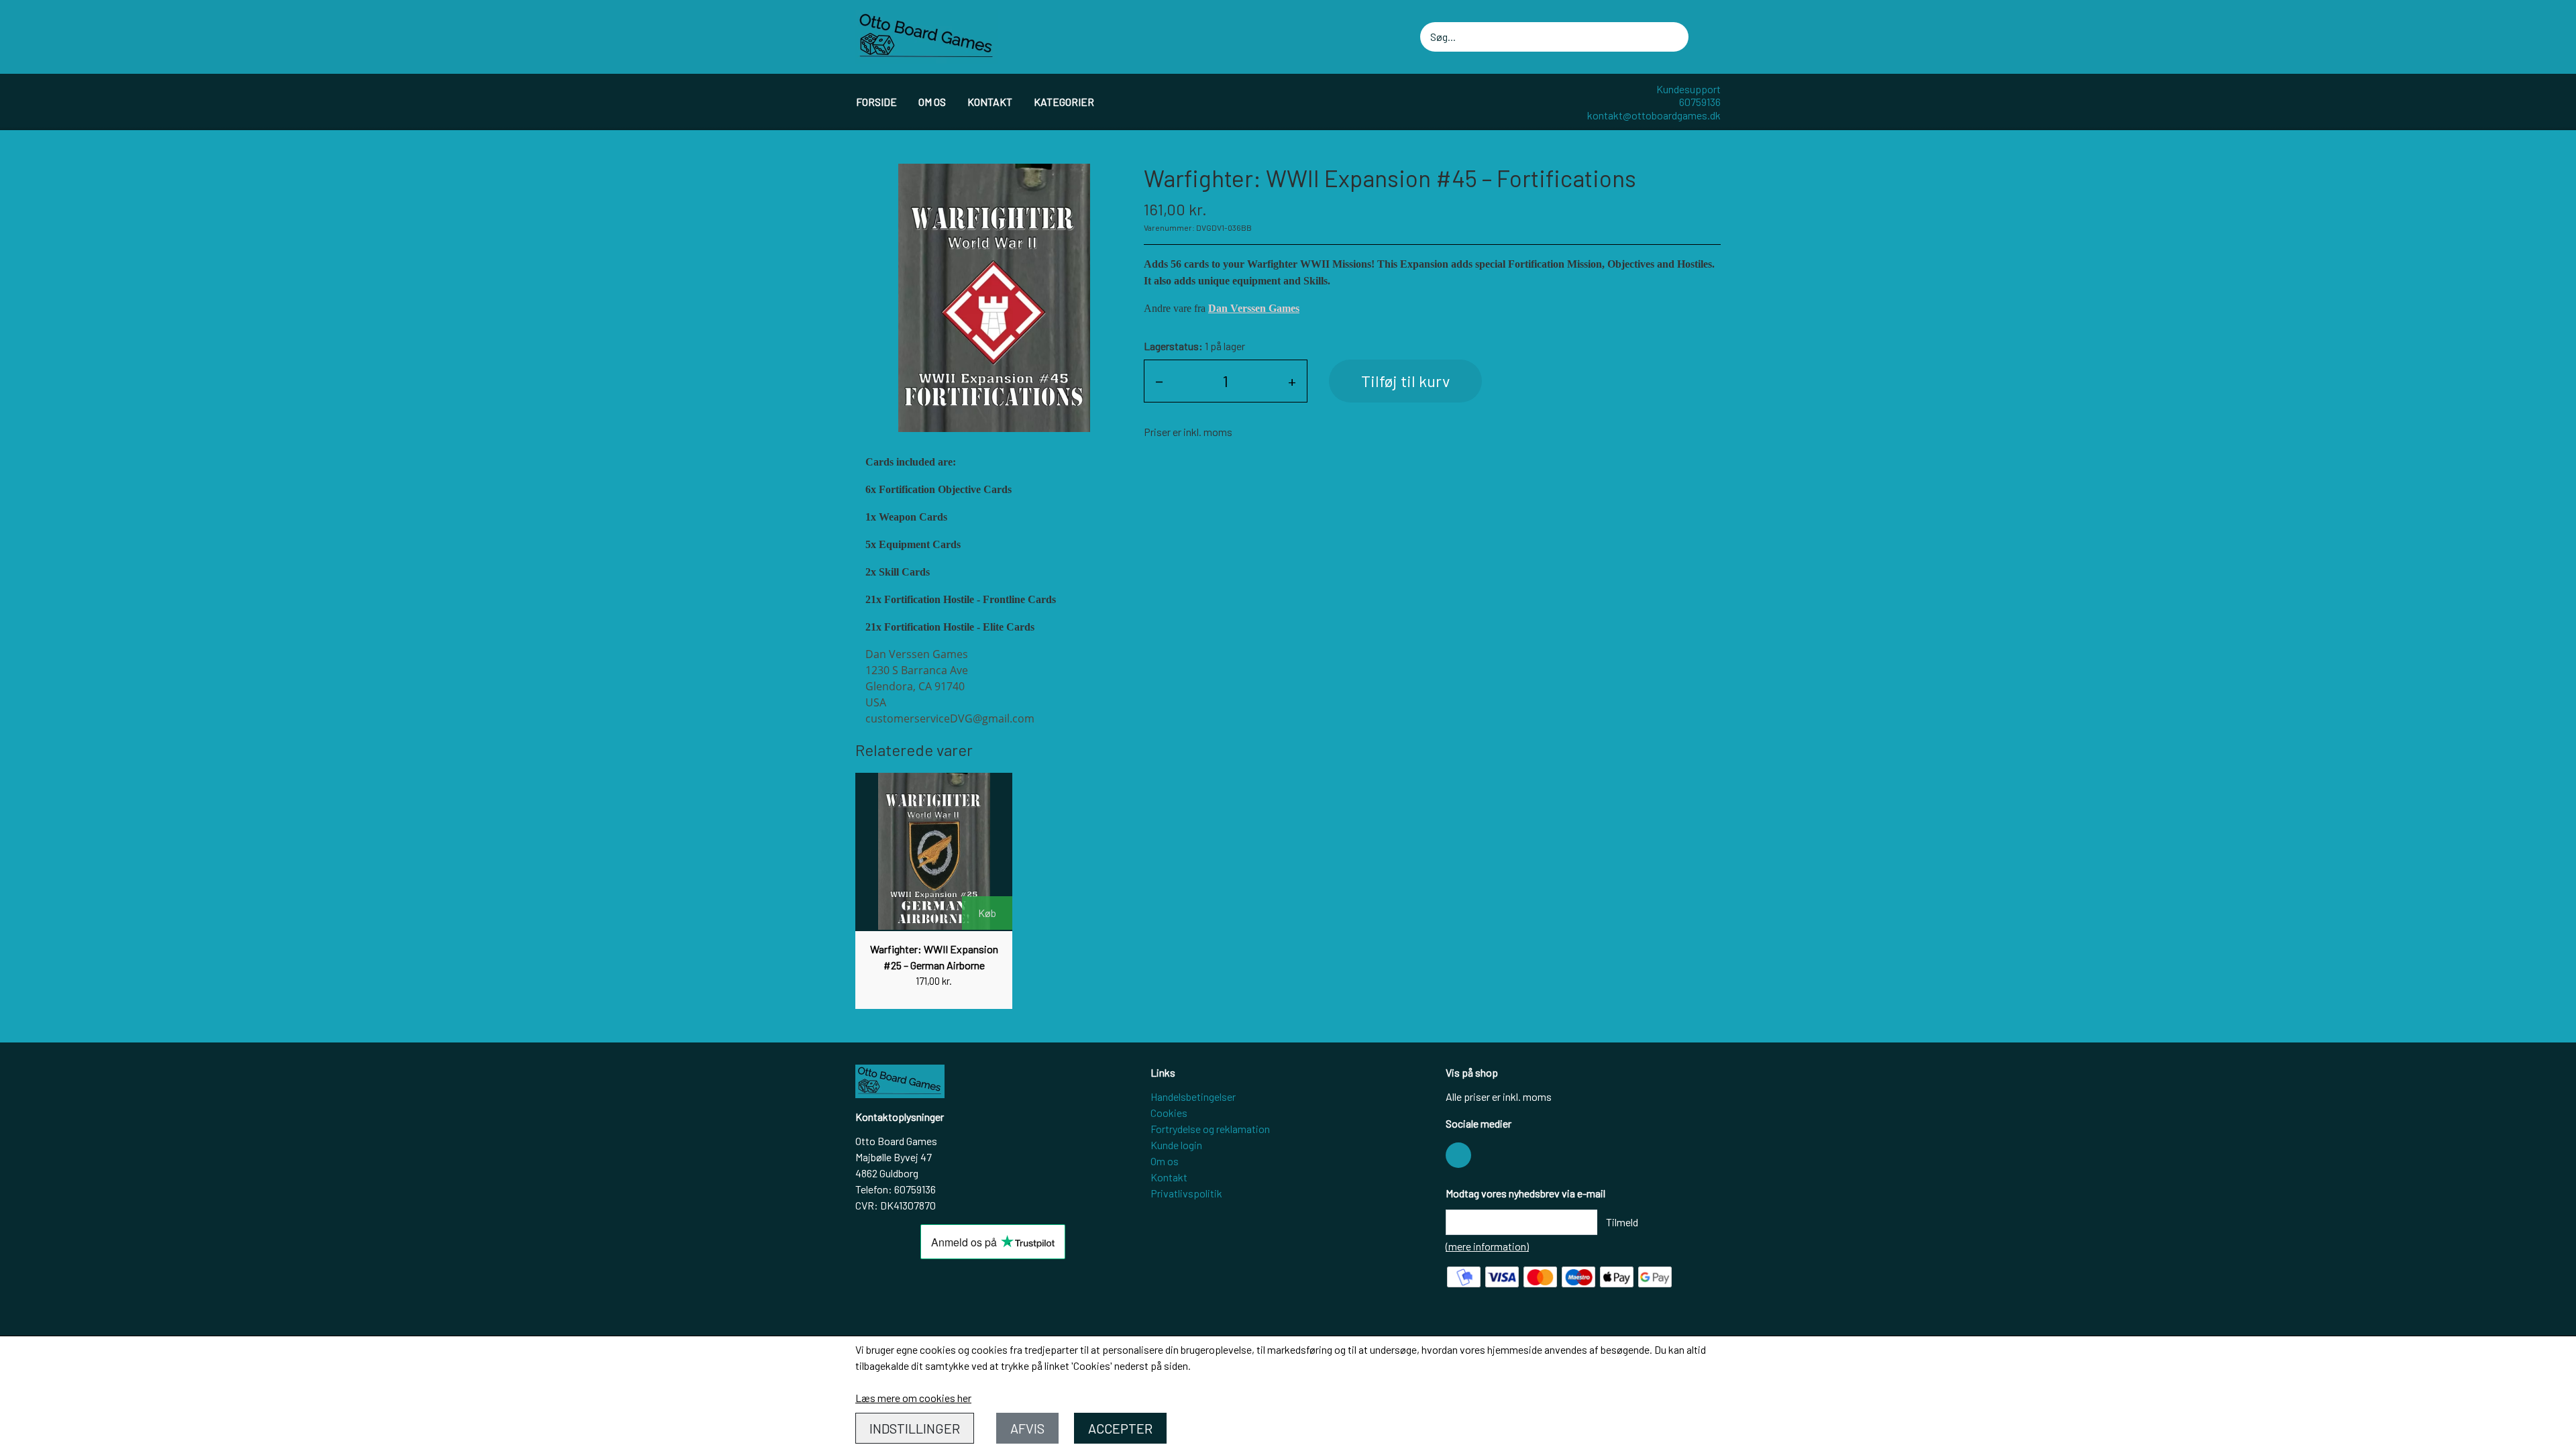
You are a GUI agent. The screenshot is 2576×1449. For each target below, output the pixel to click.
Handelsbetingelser (1193, 1096)
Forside (876, 102)
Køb (987, 913)
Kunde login (1176, 1145)
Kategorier (1064, 102)
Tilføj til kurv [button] (1405, 381)
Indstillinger (915, 1428)
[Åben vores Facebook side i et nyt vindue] (1458, 1155)
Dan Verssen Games (1254, 308)
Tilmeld (1622, 1222)
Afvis (1027, 1428)
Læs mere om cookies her (913, 1398)
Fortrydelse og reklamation (1210, 1129)
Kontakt (990, 102)
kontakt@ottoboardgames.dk (1654, 115)
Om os (932, 102)
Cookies (1169, 1113)
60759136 (1700, 102)
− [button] (1159, 381)
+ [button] (1292, 381)
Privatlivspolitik (1186, 1193)
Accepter (1120, 1428)
